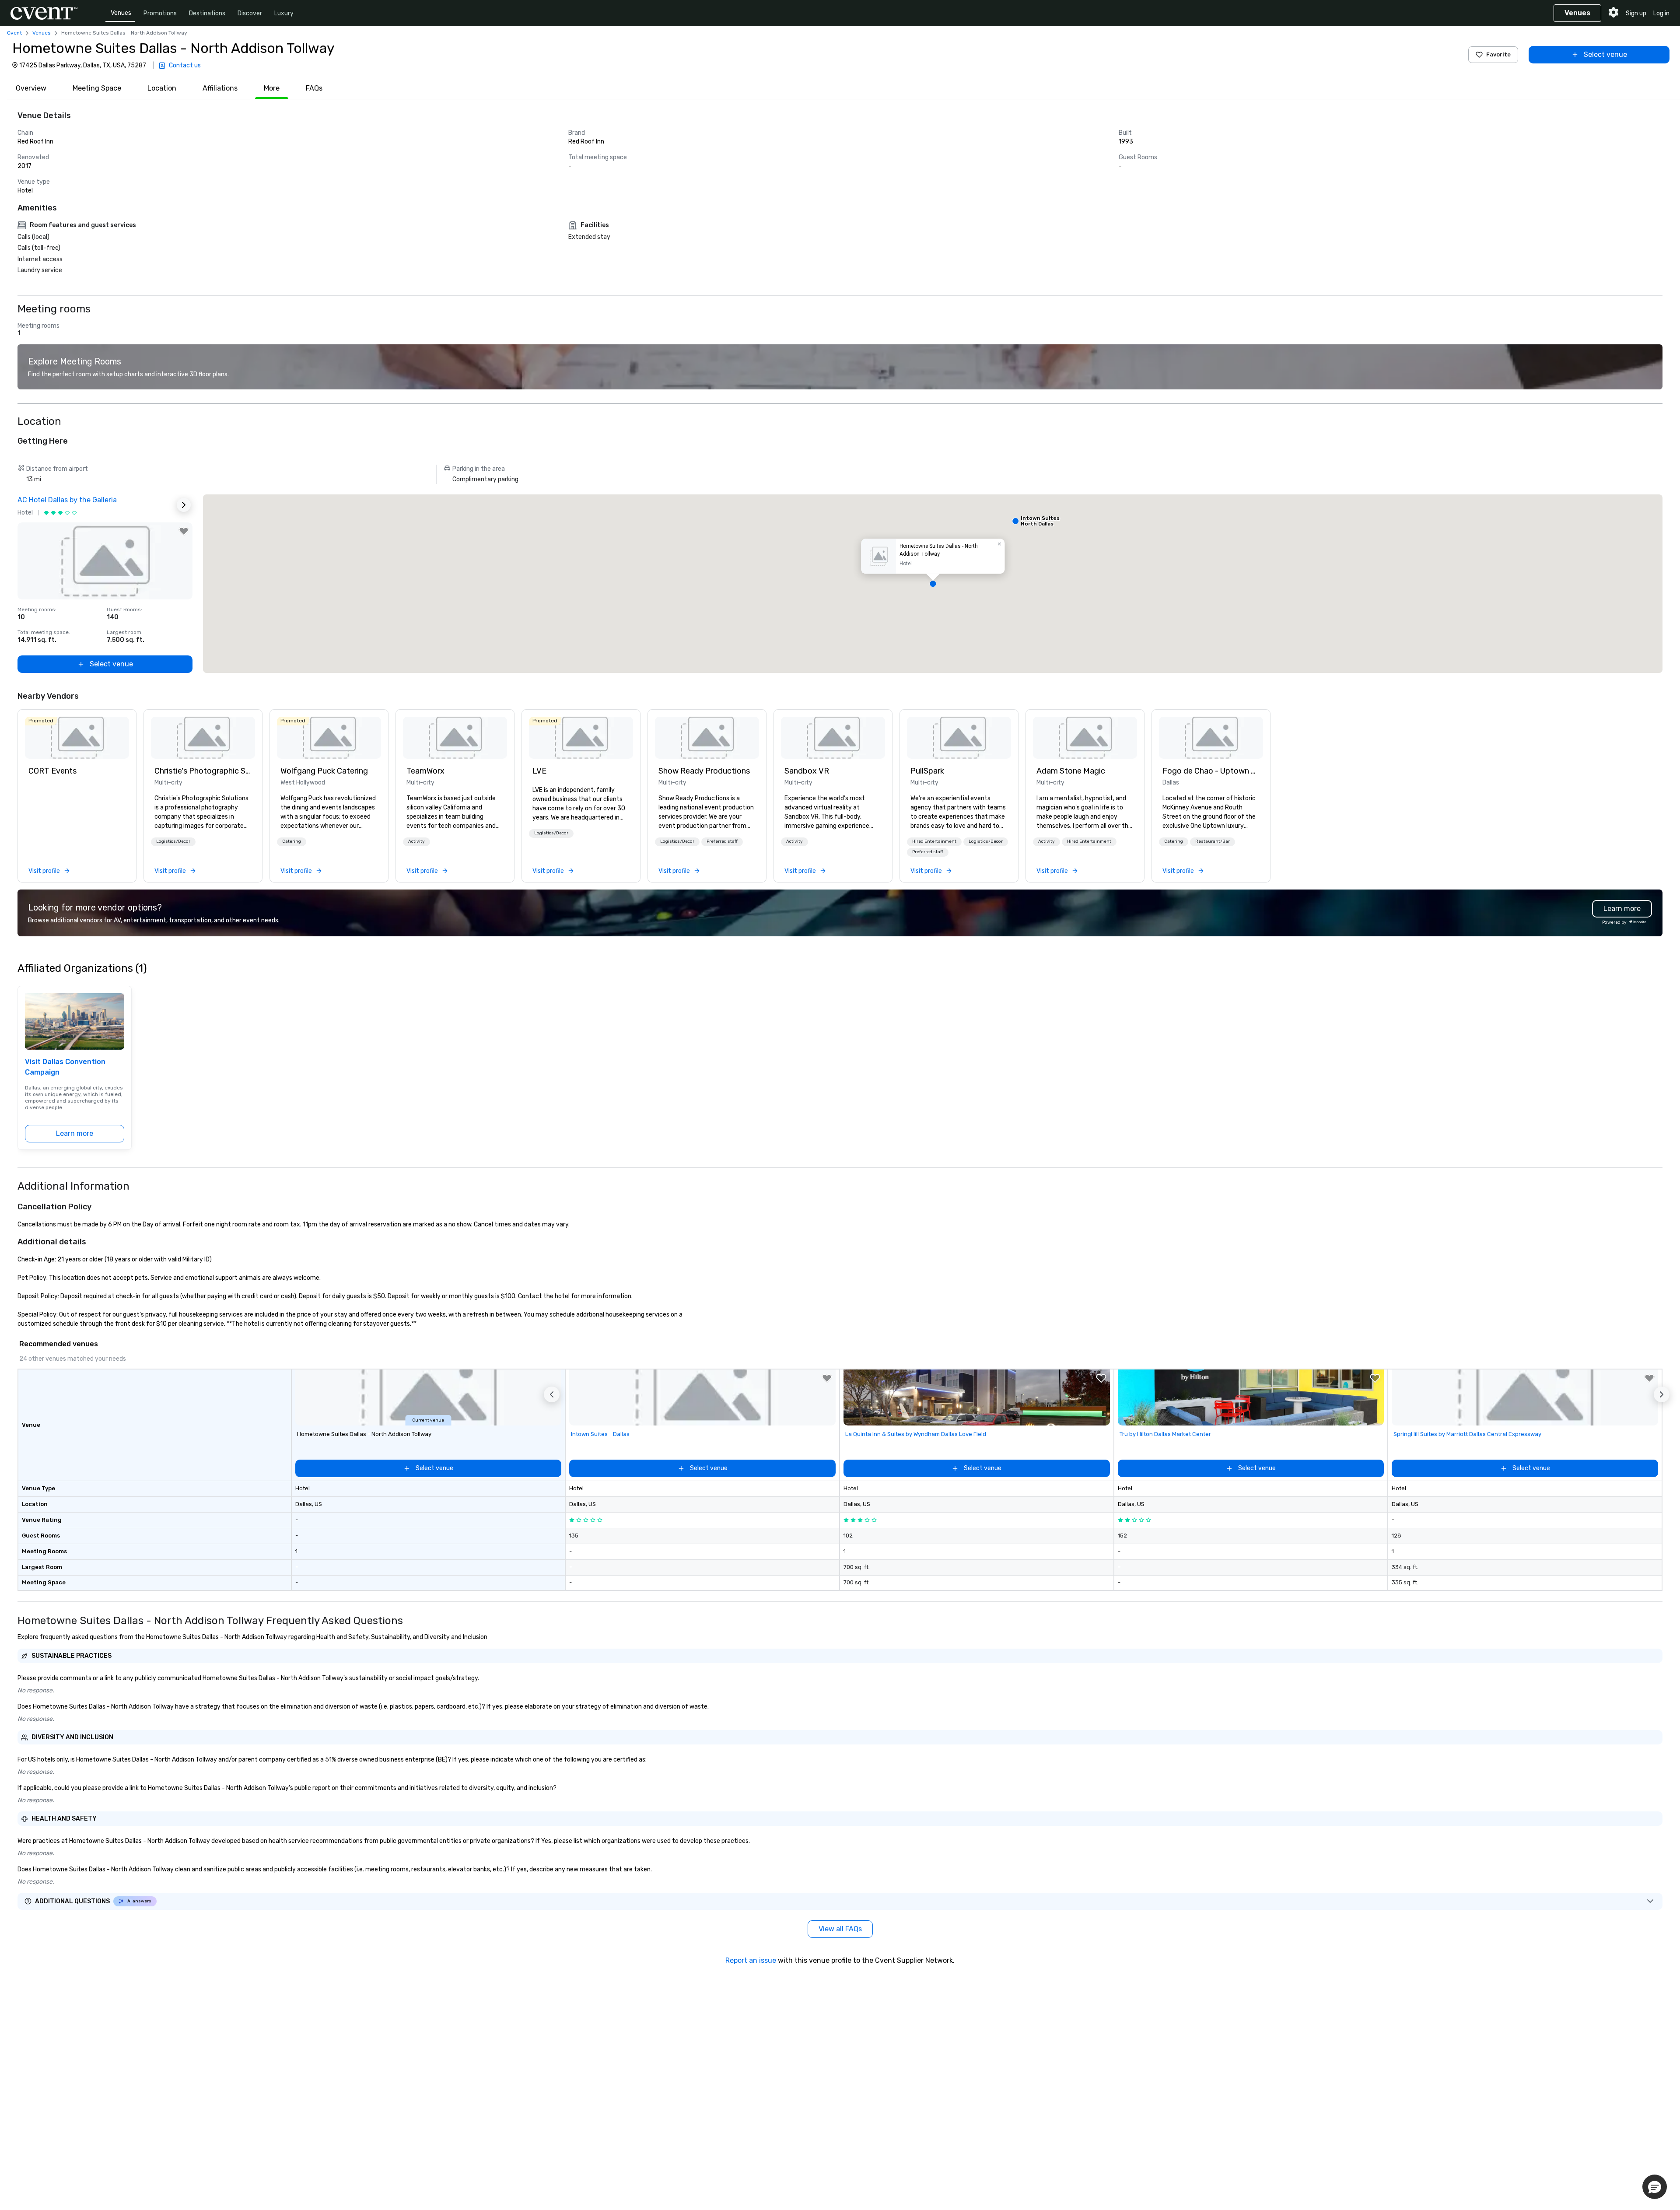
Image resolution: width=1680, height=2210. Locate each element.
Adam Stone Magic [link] (1071, 771)
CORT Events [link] (52, 771)
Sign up (1636, 13)
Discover (250, 13)
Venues (121, 13)
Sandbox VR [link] (807, 771)
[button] (933, 584)
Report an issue (751, 1960)
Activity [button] (416, 841)
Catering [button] (292, 841)
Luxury (284, 13)
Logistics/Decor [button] (173, 841)
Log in (1661, 13)
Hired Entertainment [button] (934, 841)
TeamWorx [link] (425, 771)
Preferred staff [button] (722, 841)
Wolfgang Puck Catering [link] (324, 771)
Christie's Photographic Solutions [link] (203, 771)
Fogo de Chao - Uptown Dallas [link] (1211, 771)
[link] (77, 738)
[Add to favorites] (184, 531)
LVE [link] (539, 771)
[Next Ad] (184, 505)
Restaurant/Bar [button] (1213, 841)
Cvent (14, 33)
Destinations (207, 13)
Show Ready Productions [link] (704, 771)
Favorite (1498, 54)
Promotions (160, 13)
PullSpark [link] (927, 771)
